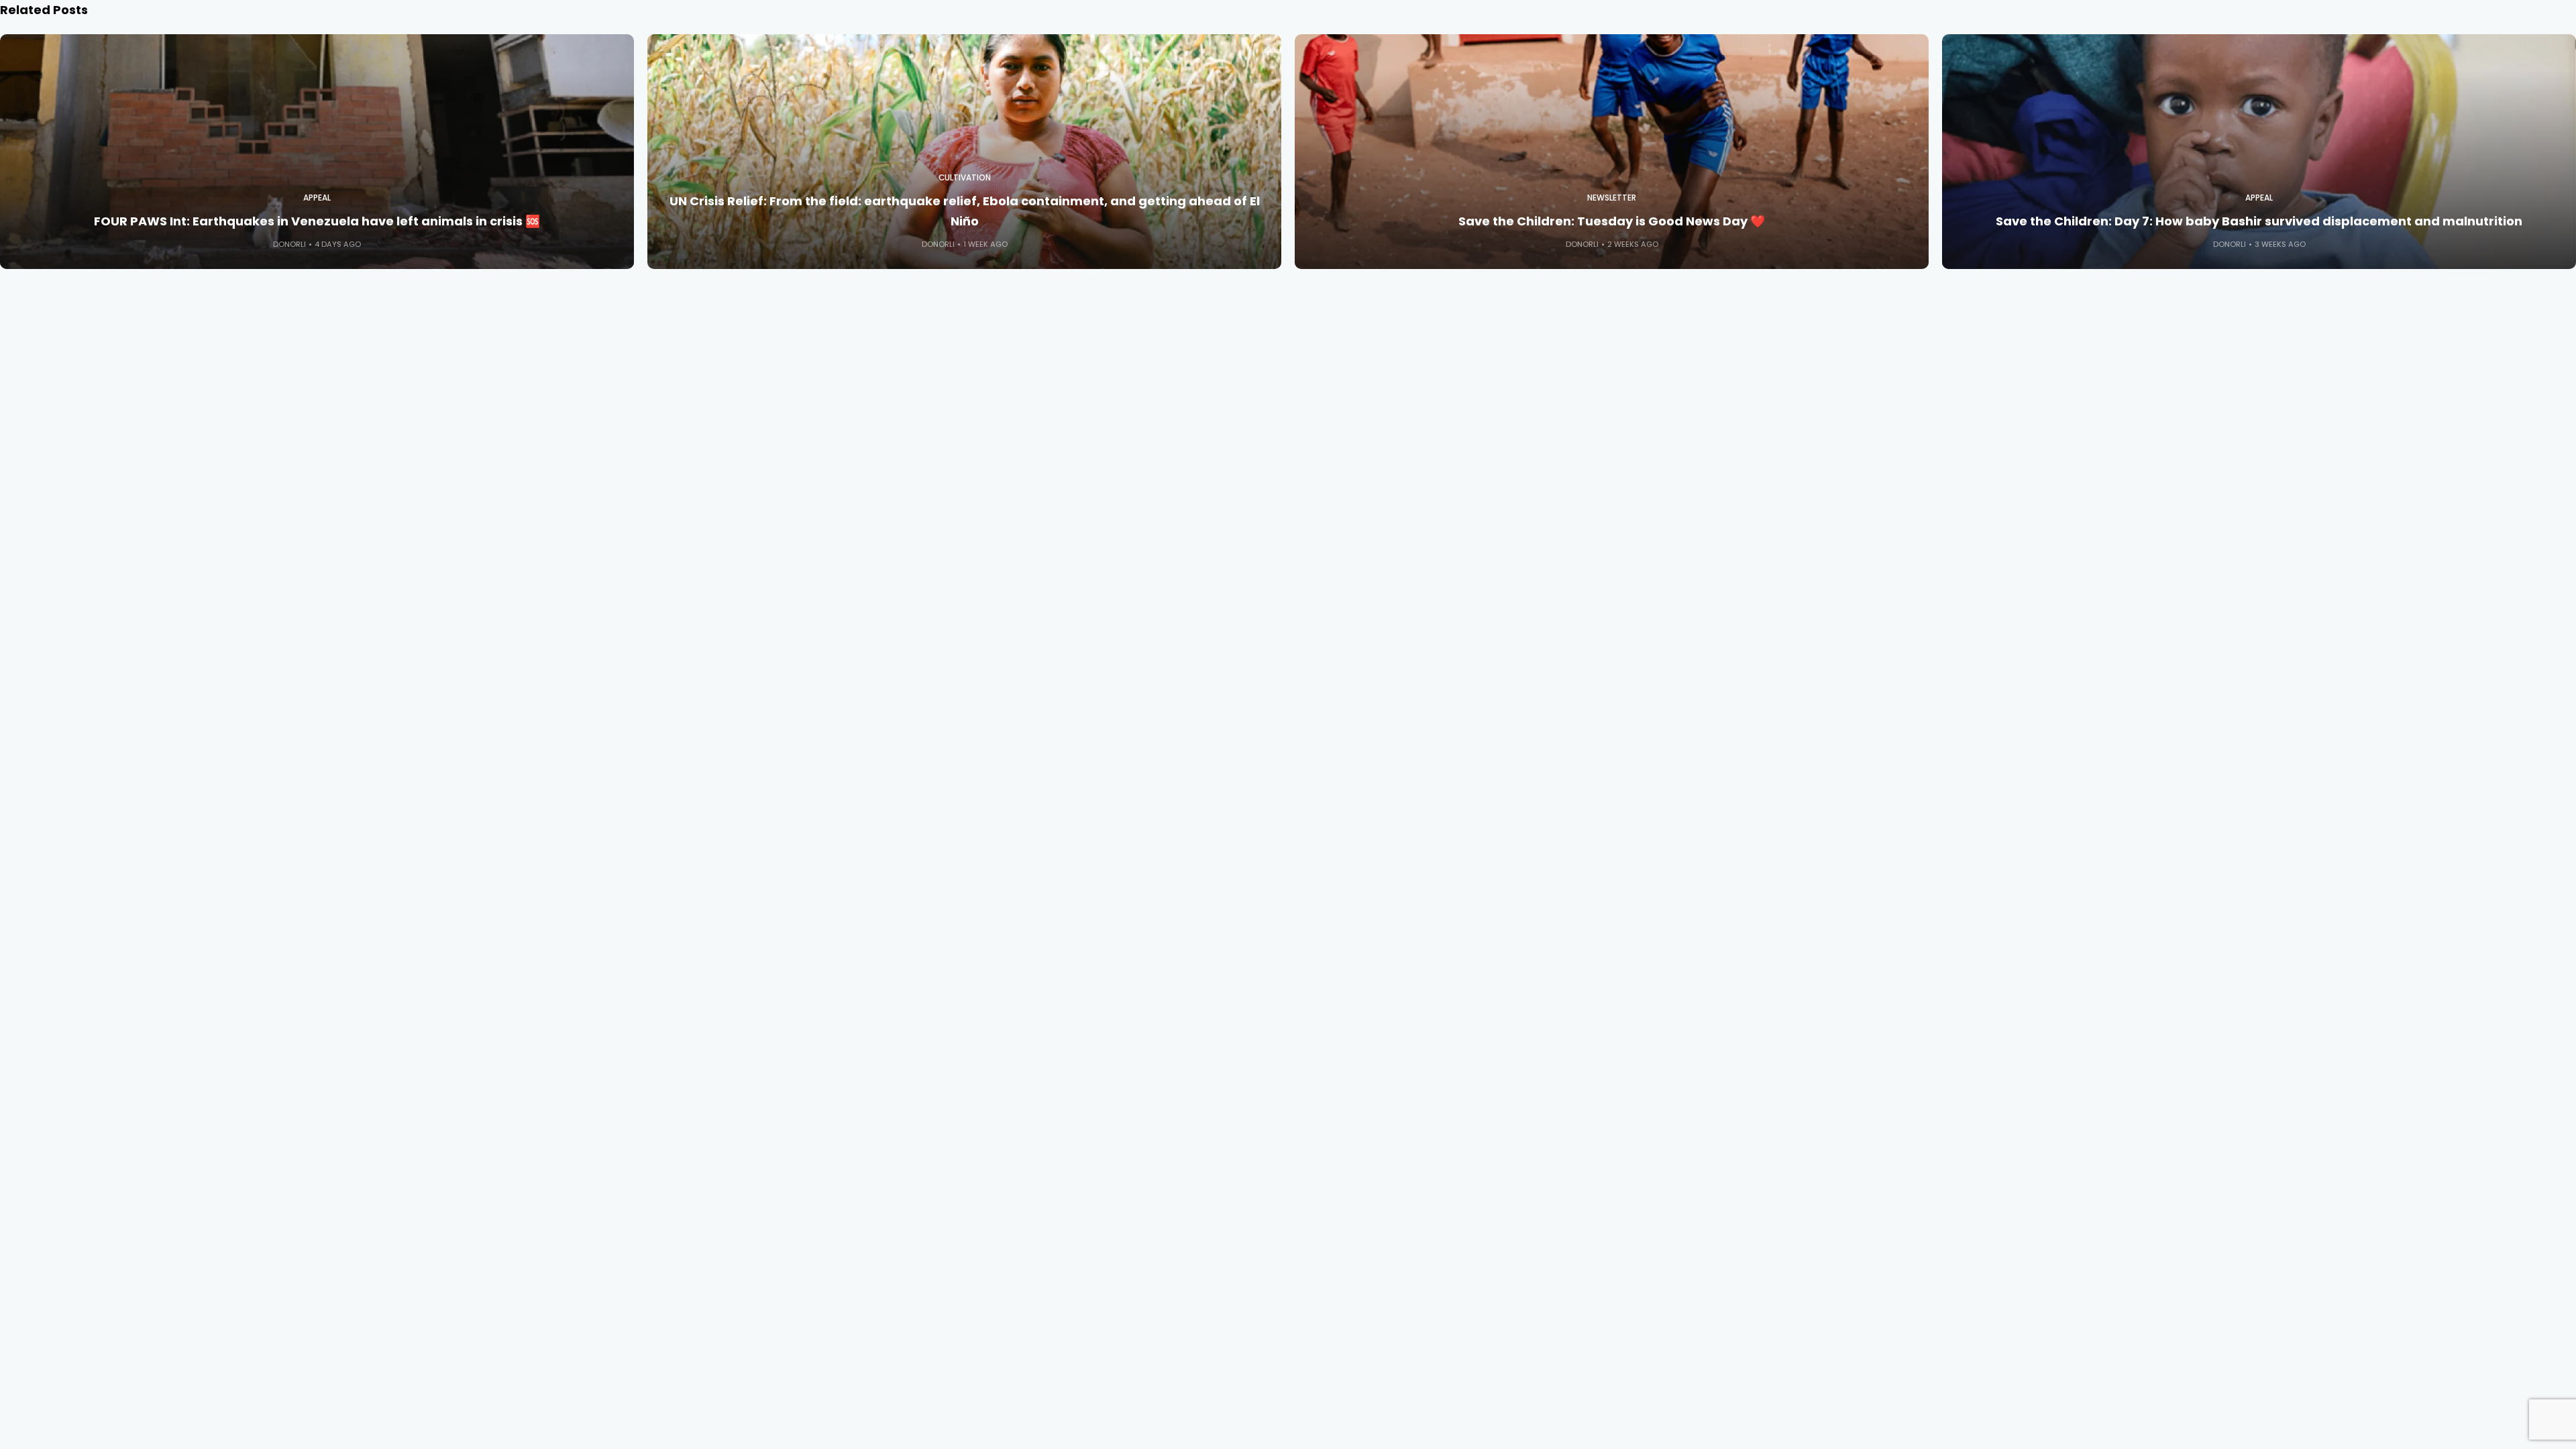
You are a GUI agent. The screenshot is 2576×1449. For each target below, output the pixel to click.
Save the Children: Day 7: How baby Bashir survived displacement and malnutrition (2259, 221)
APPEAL (317, 198)
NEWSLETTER (1612, 198)
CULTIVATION (965, 178)
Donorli (289, 244)
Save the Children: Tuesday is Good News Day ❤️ (1612, 221)
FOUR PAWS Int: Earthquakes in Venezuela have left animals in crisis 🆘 (317, 221)
